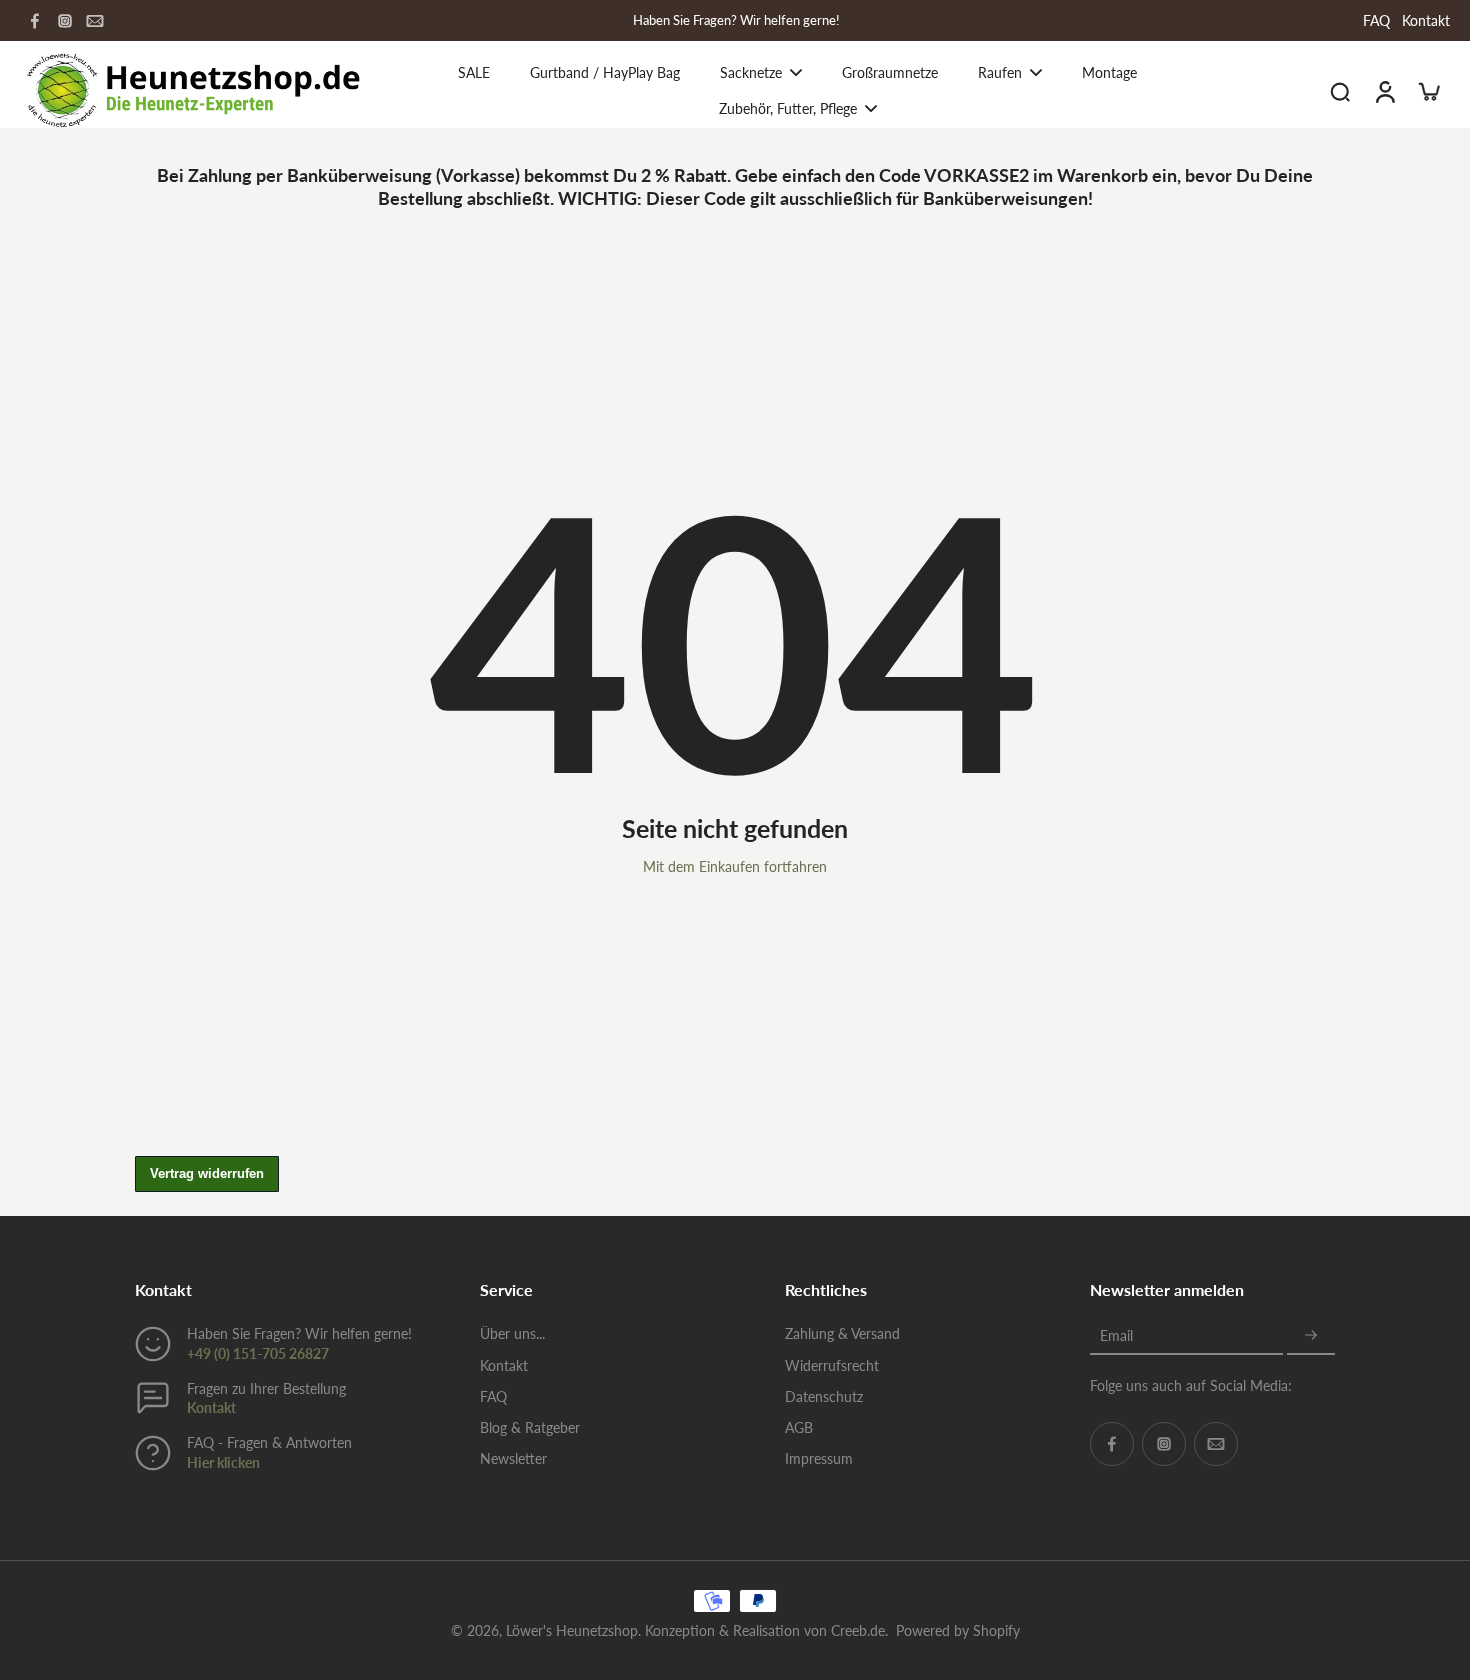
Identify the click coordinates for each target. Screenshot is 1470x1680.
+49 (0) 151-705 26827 (258, 1353)
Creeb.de (858, 1630)
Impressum (819, 1458)
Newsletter (513, 1458)
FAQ (1376, 20)
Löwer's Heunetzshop (572, 1630)
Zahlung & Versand (842, 1333)
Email (1116, 1335)
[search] (1340, 91)
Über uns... (512, 1333)
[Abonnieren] (1311, 1335)
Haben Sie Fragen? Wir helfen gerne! (736, 20)
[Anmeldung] (1384, 90)
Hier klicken (223, 1462)
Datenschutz (824, 1396)
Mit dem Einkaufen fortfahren (735, 866)
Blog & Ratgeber (530, 1427)
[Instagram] (65, 21)
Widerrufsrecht (832, 1365)
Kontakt (1426, 20)
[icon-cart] (1428, 91)
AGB (799, 1427)
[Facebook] (35, 21)
